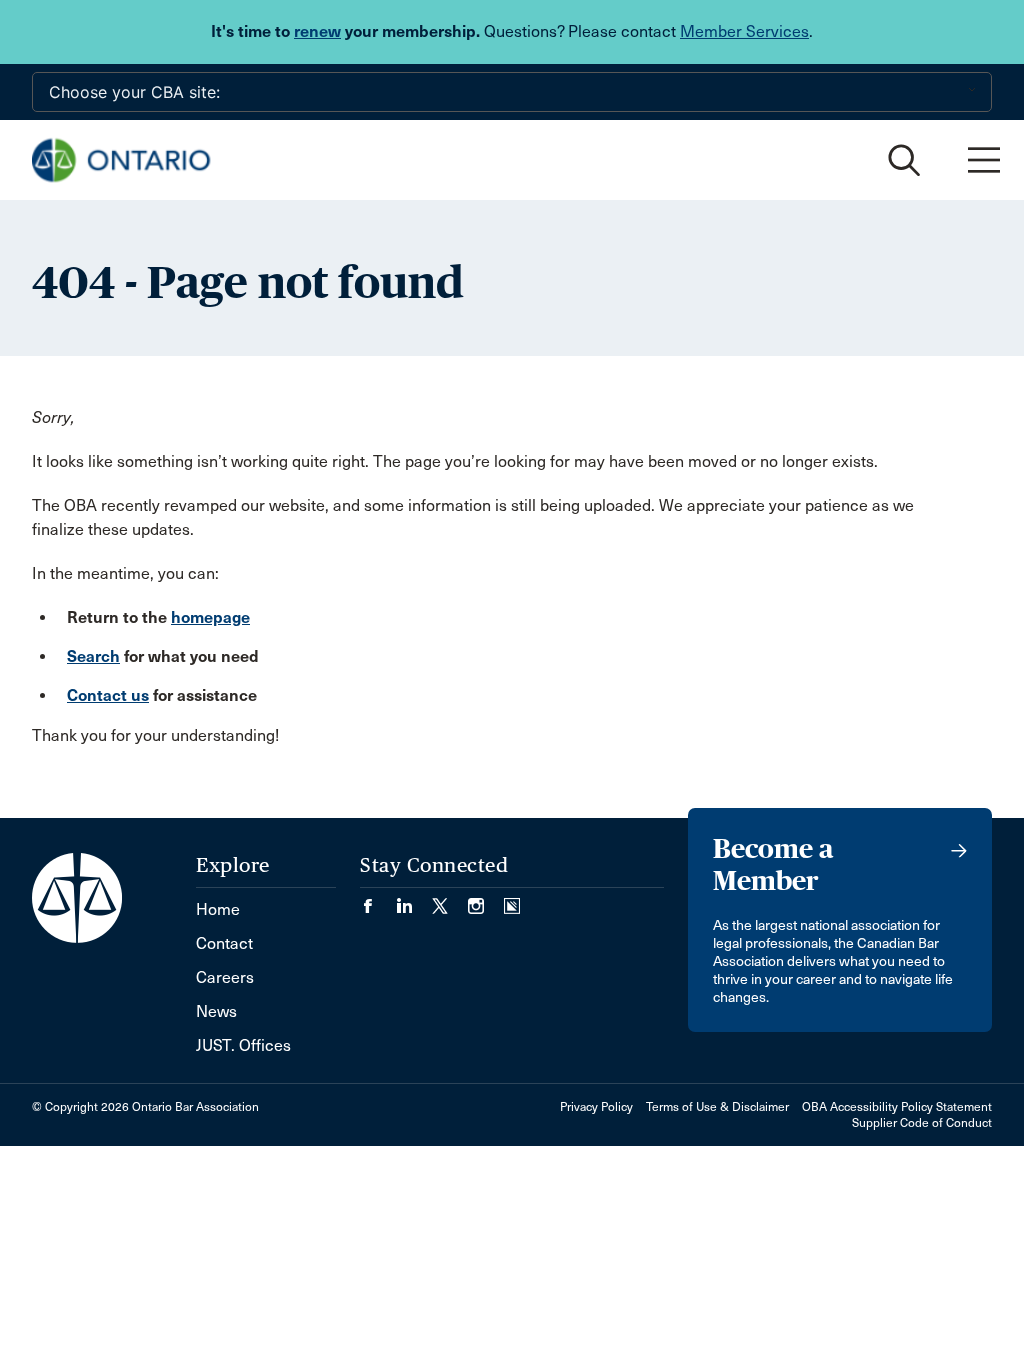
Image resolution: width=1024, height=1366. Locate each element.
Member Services (744, 31)
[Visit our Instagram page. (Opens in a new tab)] (486, 899)
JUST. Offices (243, 1045)
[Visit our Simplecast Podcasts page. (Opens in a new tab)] (512, 899)
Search (93, 656)
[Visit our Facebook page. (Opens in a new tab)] (378, 899)
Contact (224, 943)
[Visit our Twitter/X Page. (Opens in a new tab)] (450, 899)
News (216, 1011)
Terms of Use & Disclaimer (717, 1107)
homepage (210, 617)
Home (218, 909)
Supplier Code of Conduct (922, 1123)
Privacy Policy (596, 1107)
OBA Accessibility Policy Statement (897, 1107)
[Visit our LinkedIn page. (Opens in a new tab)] (414, 899)
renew (317, 31)
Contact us (108, 695)
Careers (225, 977)
